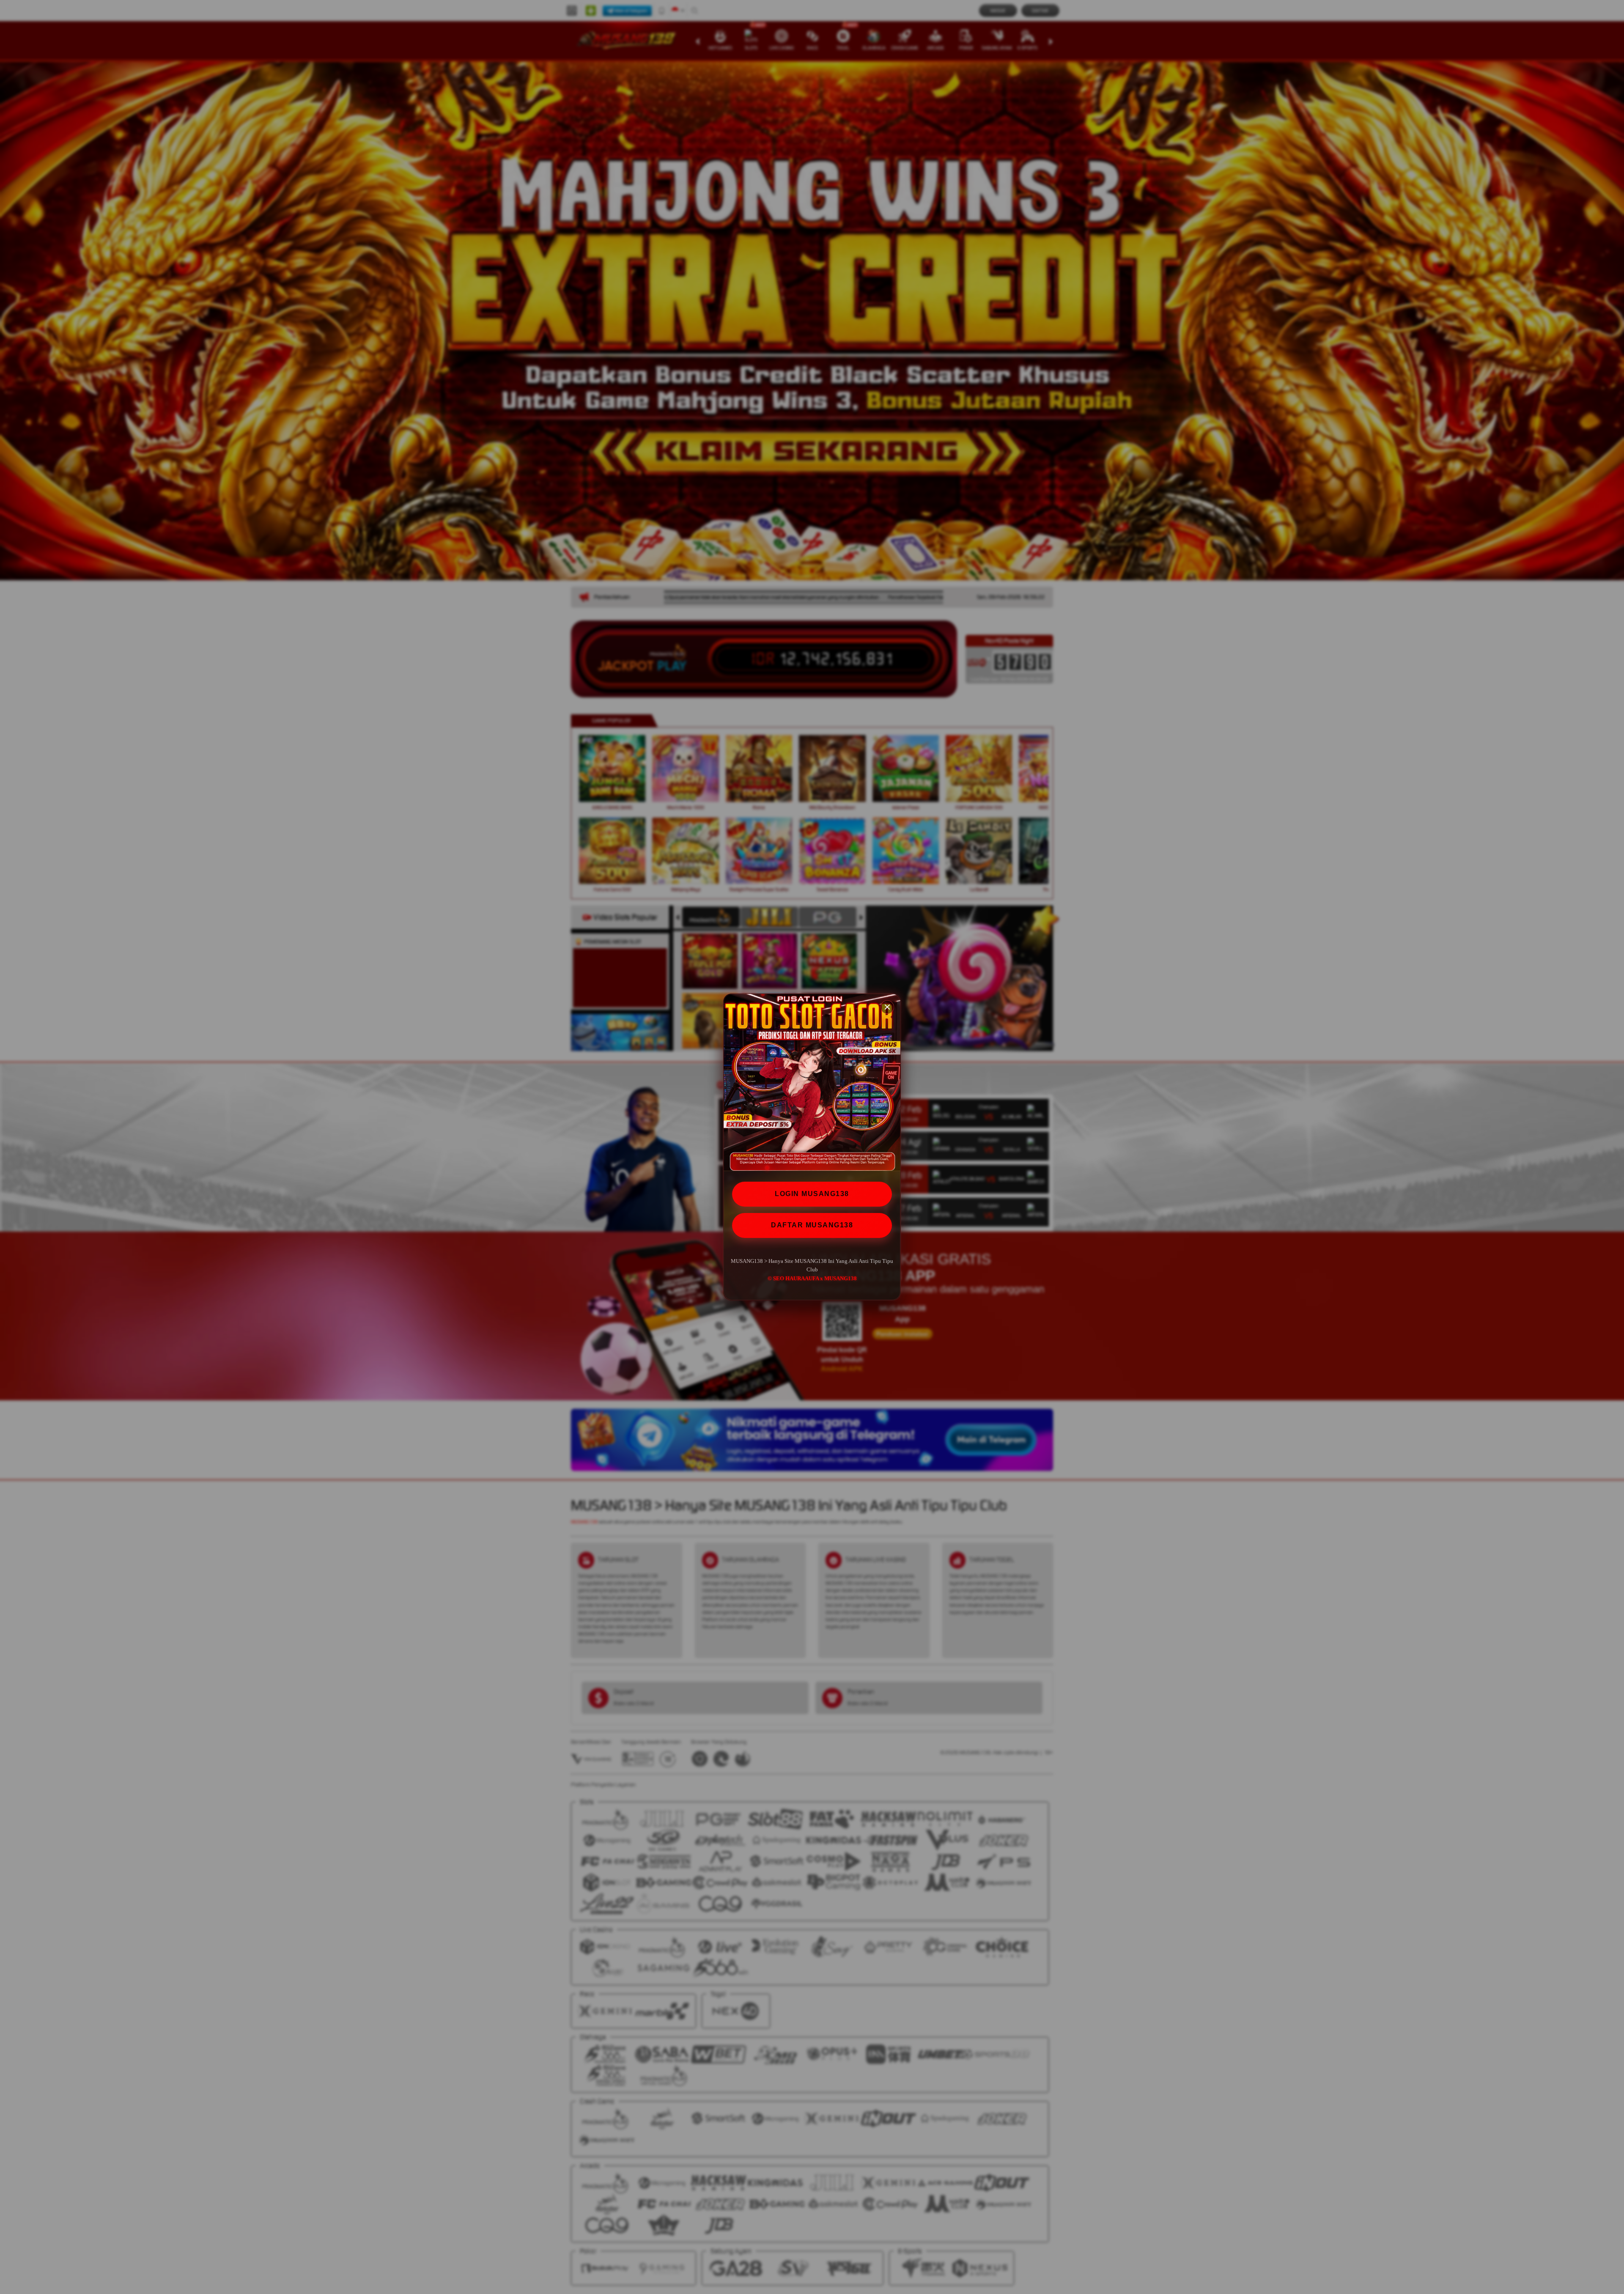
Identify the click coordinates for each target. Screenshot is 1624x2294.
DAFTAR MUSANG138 (812, 1225)
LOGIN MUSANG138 (812, 1194)
